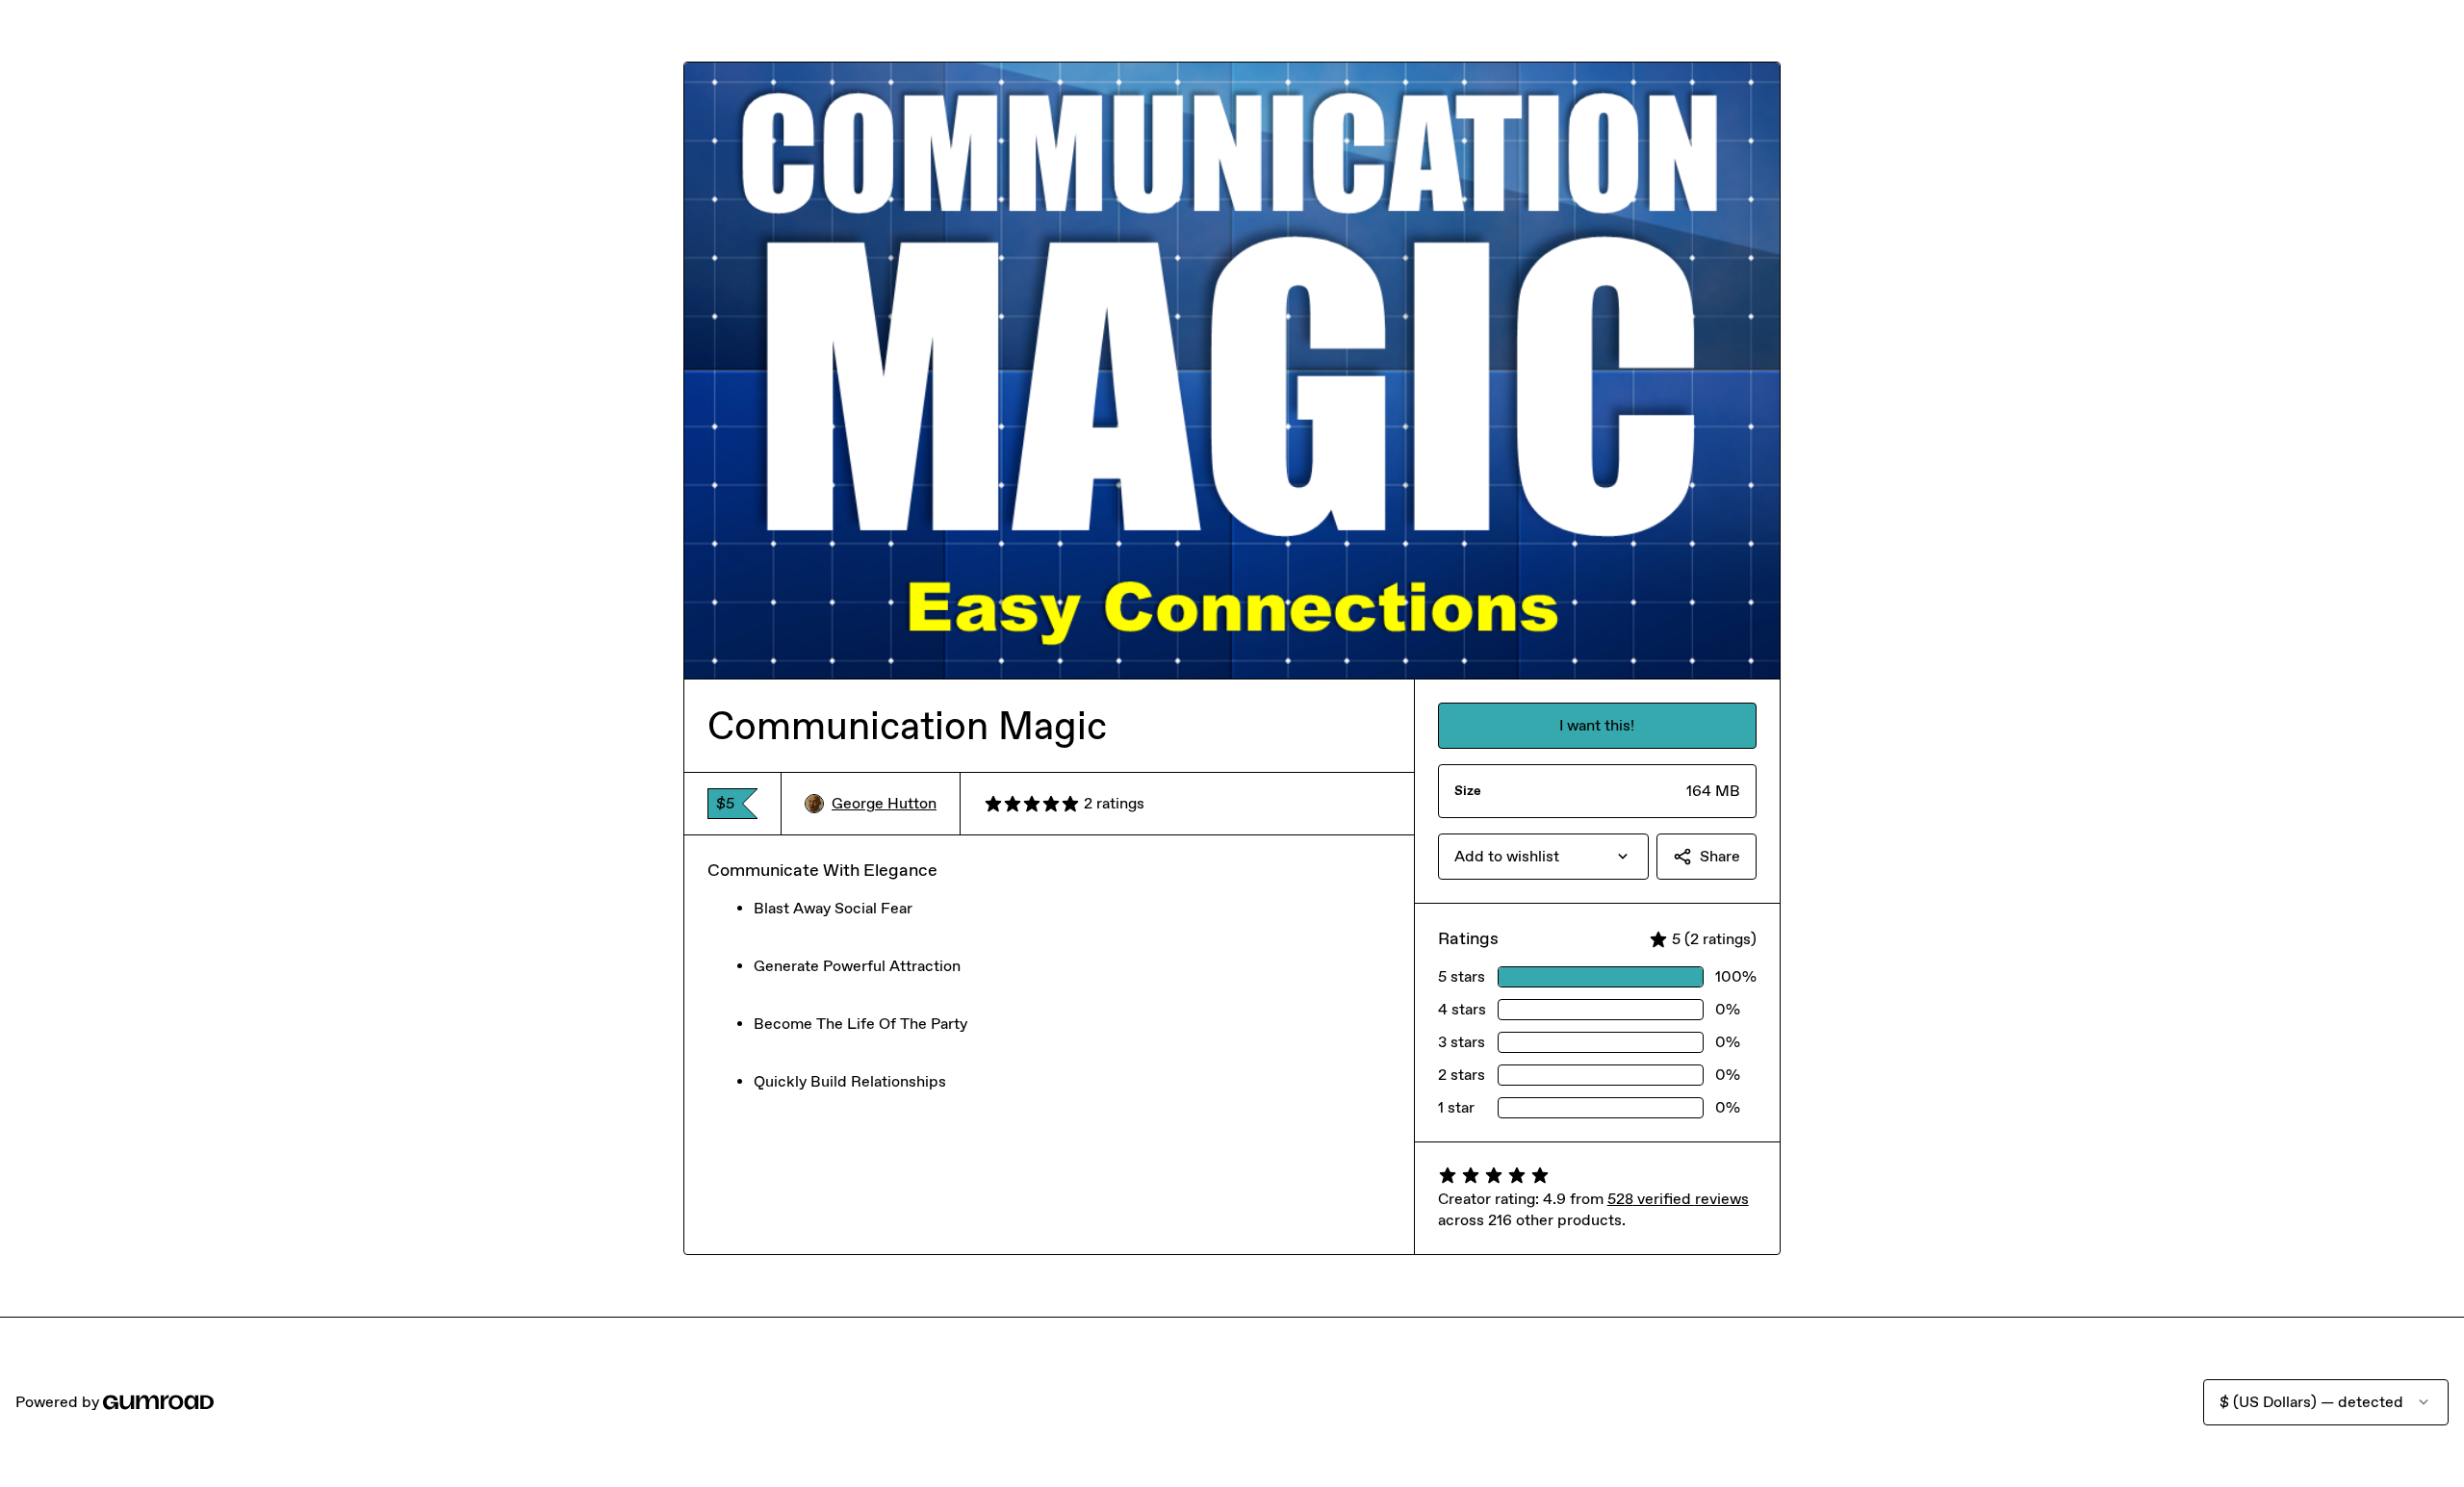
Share (1720, 856)
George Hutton (884, 803)
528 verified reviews (1678, 1199)
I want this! (1597, 725)
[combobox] (1543, 857)
